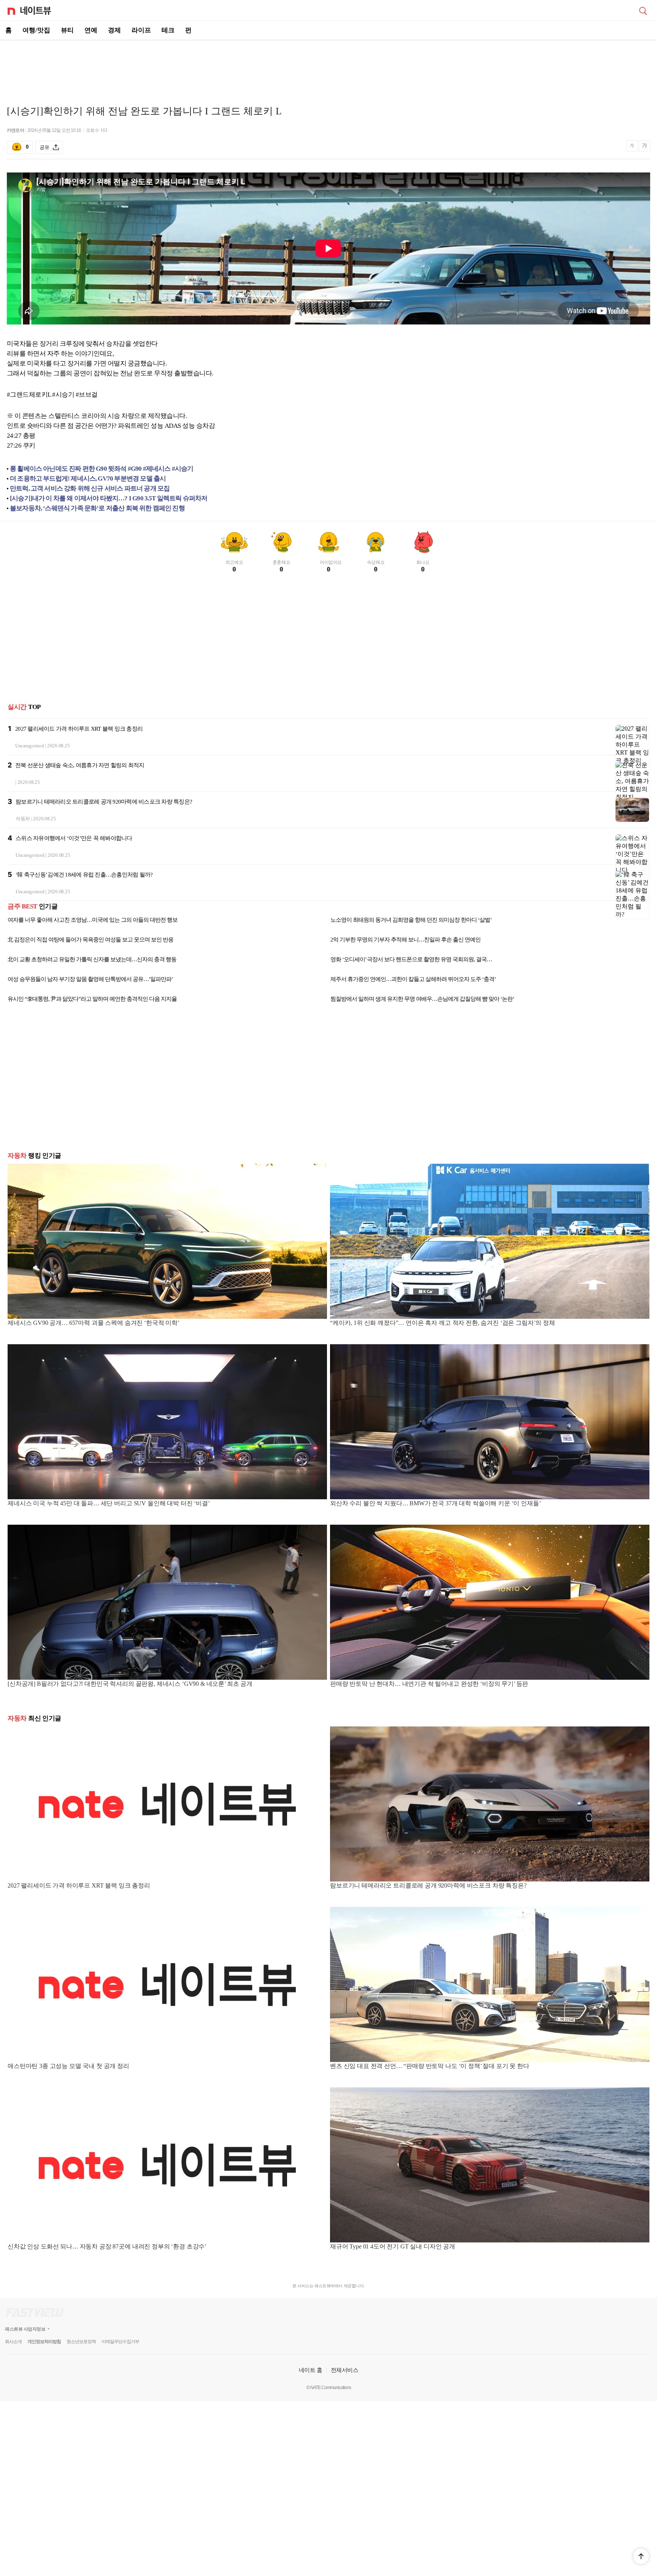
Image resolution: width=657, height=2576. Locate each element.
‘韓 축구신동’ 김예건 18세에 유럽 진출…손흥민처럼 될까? (84, 875)
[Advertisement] (328, 67)
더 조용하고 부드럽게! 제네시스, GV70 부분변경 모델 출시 (88, 479)
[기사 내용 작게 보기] (633, 149)
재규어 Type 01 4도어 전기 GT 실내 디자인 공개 (393, 2246)
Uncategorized (30, 746)
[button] (641, 2556)
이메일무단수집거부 (120, 2342)
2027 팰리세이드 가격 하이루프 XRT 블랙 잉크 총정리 (79, 729)
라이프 (141, 30)
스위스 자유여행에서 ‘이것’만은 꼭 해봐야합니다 (74, 838)
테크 (168, 30)
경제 (114, 30)
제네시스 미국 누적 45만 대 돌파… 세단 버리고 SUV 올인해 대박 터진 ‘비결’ (109, 1503)
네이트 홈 (311, 2370)
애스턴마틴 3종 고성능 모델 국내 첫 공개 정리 (68, 2066)
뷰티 (67, 30)
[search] (643, 10)
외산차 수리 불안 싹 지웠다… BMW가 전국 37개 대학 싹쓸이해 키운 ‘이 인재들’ (435, 1503)
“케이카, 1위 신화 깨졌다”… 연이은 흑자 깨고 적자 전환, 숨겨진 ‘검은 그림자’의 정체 (443, 1323)
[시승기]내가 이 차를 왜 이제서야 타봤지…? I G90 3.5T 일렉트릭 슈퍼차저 (109, 498)
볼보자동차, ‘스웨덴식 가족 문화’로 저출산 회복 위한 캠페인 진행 (97, 508)
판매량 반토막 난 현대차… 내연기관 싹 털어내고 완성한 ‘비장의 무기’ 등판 (429, 1684)
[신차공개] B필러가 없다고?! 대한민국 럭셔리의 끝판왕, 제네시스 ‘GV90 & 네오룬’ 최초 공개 (130, 1684)
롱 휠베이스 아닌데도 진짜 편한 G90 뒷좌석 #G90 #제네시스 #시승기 (102, 469)
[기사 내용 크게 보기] (644, 147)
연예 (91, 30)
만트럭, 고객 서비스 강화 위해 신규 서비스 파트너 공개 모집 (90, 488)
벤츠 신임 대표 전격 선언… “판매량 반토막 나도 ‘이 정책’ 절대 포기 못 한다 (430, 2066)
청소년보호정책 (81, 2342)
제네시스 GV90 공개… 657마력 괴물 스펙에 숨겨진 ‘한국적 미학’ (94, 1323)
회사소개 (13, 2342)
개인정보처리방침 (44, 2342)
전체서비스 (345, 2370)
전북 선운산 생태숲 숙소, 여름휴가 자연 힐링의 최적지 (80, 765)
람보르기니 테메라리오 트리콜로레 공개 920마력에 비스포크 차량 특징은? (104, 802)
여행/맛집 (36, 30)
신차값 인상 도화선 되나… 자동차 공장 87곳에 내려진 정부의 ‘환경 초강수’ (107, 2246)
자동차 (23, 819)
